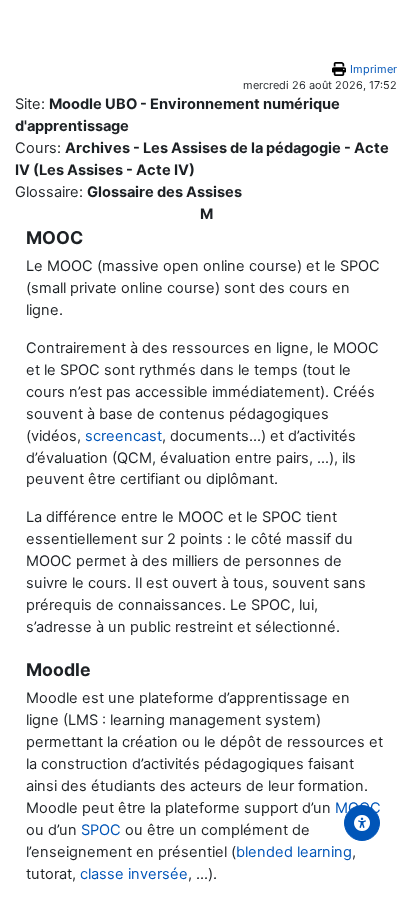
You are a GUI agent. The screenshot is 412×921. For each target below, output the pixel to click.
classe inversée (134, 874)
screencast (123, 436)
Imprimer (373, 69)
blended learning (294, 852)
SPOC (101, 830)
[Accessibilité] (362, 823)
